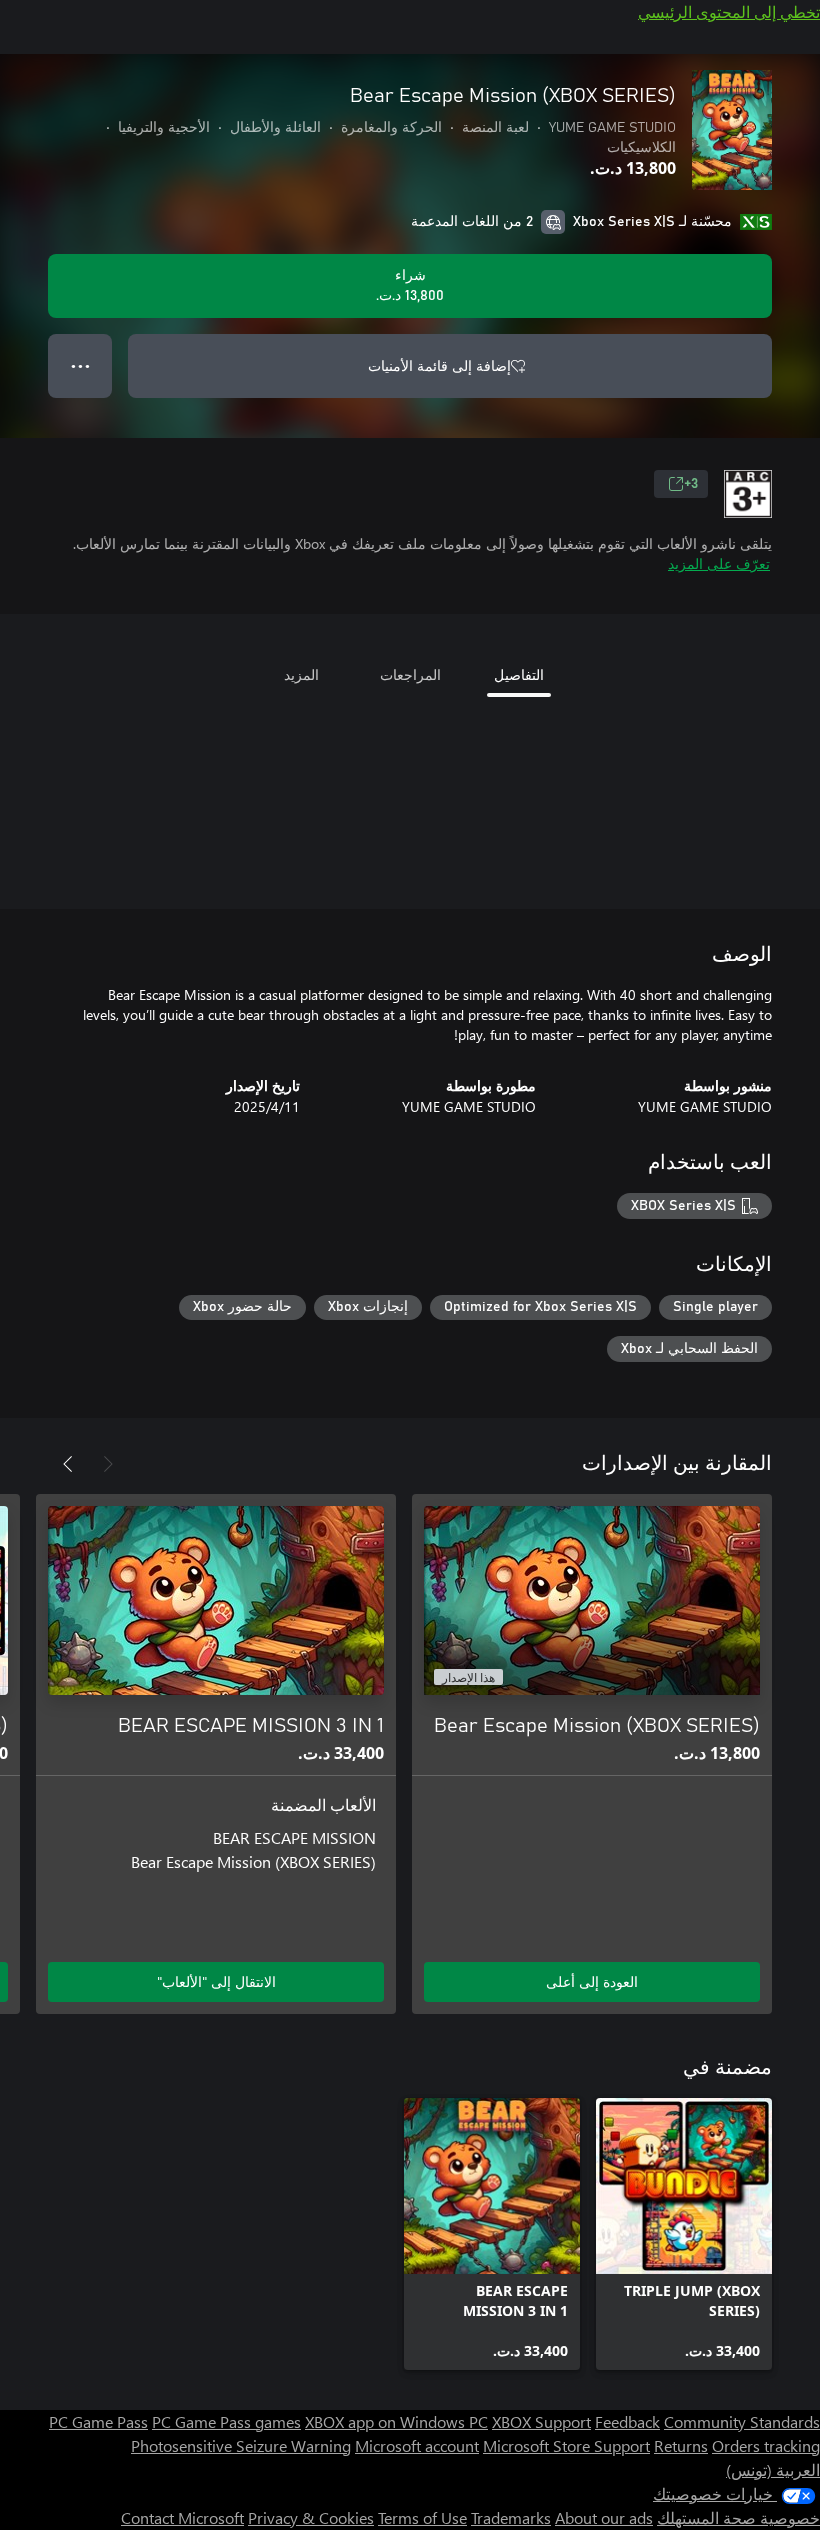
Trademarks (511, 2517)
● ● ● (80, 365)
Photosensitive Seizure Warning (241, 2445)
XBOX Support (541, 2421)
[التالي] (68, 1464)
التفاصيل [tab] (519, 674)
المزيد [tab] (301, 674)
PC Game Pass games (226, 2421)
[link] (684, 2234)
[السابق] (108, 1464)
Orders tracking (766, 2445)
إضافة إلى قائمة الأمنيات (439, 365)
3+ (691, 484)
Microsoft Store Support (566, 2445)
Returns (681, 2445)
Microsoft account (417, 2445)
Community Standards (742, 2421)
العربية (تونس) (773, 2469)
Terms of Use (422, 2517)
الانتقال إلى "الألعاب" (216, 1981)
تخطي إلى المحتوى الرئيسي (729, 11)
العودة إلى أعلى (592, 1981)
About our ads (604, 2517)
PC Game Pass (98, 2421)
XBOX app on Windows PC (396, 2421)
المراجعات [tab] (410, 674)
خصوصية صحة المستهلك (738, 2517)
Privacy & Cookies (311, 2517)
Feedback (627, 2421)
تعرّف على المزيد (719, 563)
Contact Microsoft (182, 2517)
